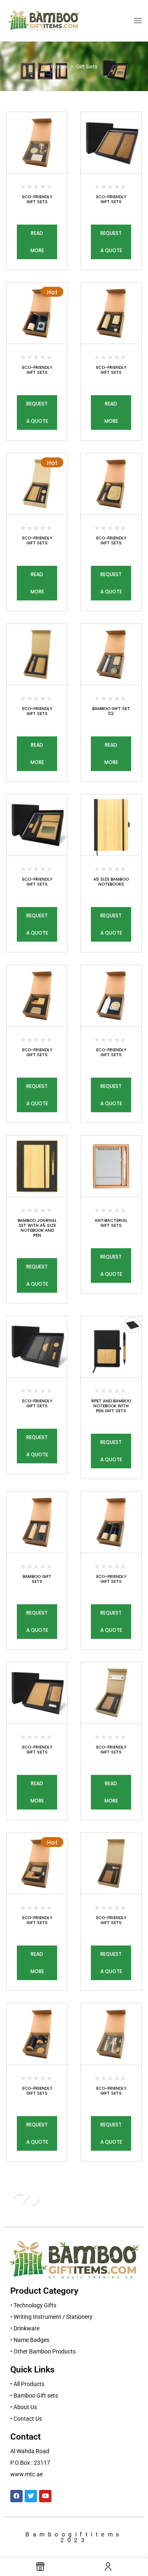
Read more (37, 242)
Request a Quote (111, 242)
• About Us (24, 2407)
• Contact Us (26, 2419)
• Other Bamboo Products (43, 2351)
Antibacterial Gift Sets (111, 1223)
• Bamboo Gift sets (34, 2396)
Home (59, 67)
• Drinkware (25, 2328)
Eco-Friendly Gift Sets (37, 199)
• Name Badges (30, 2340)
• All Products (27, 2384)
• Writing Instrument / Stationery (51, 2317)
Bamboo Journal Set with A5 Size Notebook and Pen (37, 1228)
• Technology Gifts (33, 2305)
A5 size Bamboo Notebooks (111, 882)
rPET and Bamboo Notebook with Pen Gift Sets (111, 1406)
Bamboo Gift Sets (37, 1579)
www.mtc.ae (27, 2474)
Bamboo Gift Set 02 (111, 711)
